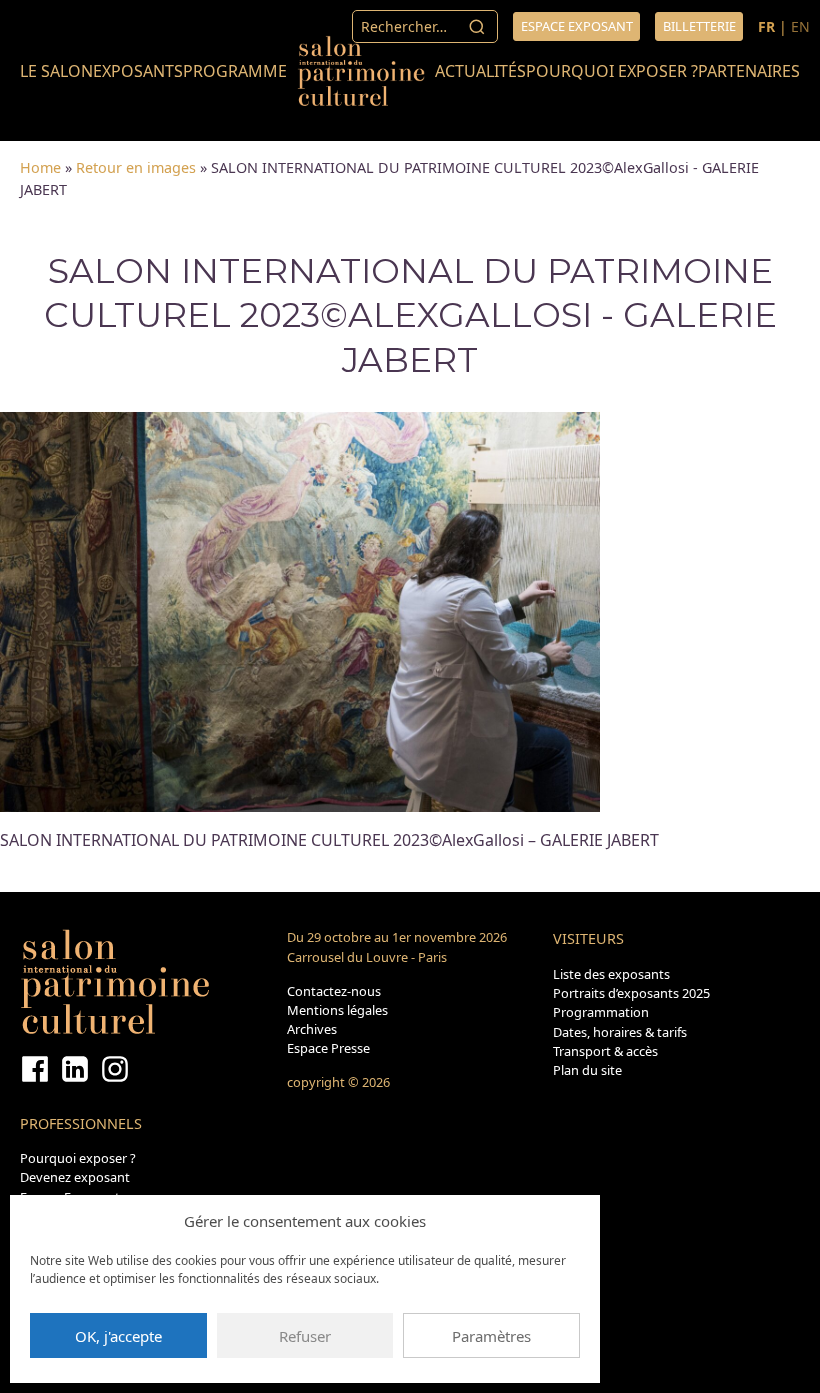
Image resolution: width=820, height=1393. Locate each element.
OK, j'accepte (118, 1336)
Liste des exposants (611, 974)
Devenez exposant (75, 1177)
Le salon (56, 71)
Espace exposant (577, 26)
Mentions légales (337, 1010)
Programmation (601, 1012)
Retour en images (136, 167)
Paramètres (491, 1336)
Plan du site (587, 1070)
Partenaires (749, 71)
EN (800, 26)
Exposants (138, 71)
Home (40, 167)
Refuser (305, 1336)
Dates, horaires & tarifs (620, 1032)
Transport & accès (605, 1051)
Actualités (480, 71)
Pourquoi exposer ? (612, 71)
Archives (312, 1029)
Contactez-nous (334, 991)
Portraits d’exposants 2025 (631, 993)
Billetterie (699, 26)
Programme (235, 71)
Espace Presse (328, 1048)
